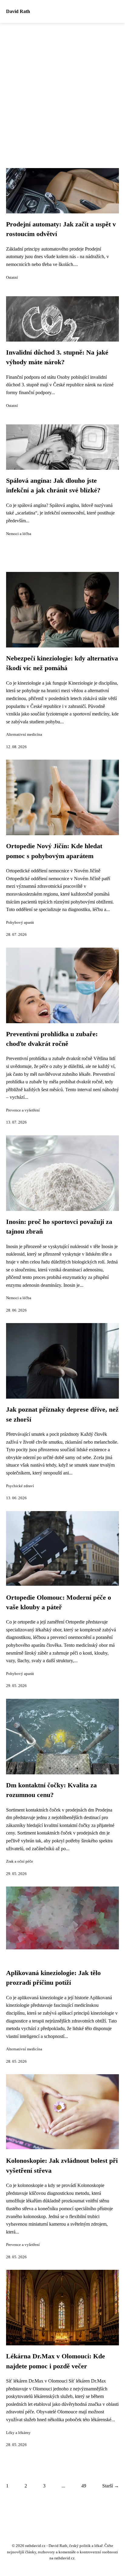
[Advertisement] (62, 88)
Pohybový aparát (20, 923)
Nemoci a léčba (19, 534)
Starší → (111, 2486)
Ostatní (12, 277)
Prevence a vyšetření (23, 1110)
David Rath (18, 11)
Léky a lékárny (18, 2433)
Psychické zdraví (20, 1486)
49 (84, 2486)
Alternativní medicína (24, 735)
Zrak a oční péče (20, 1861)
